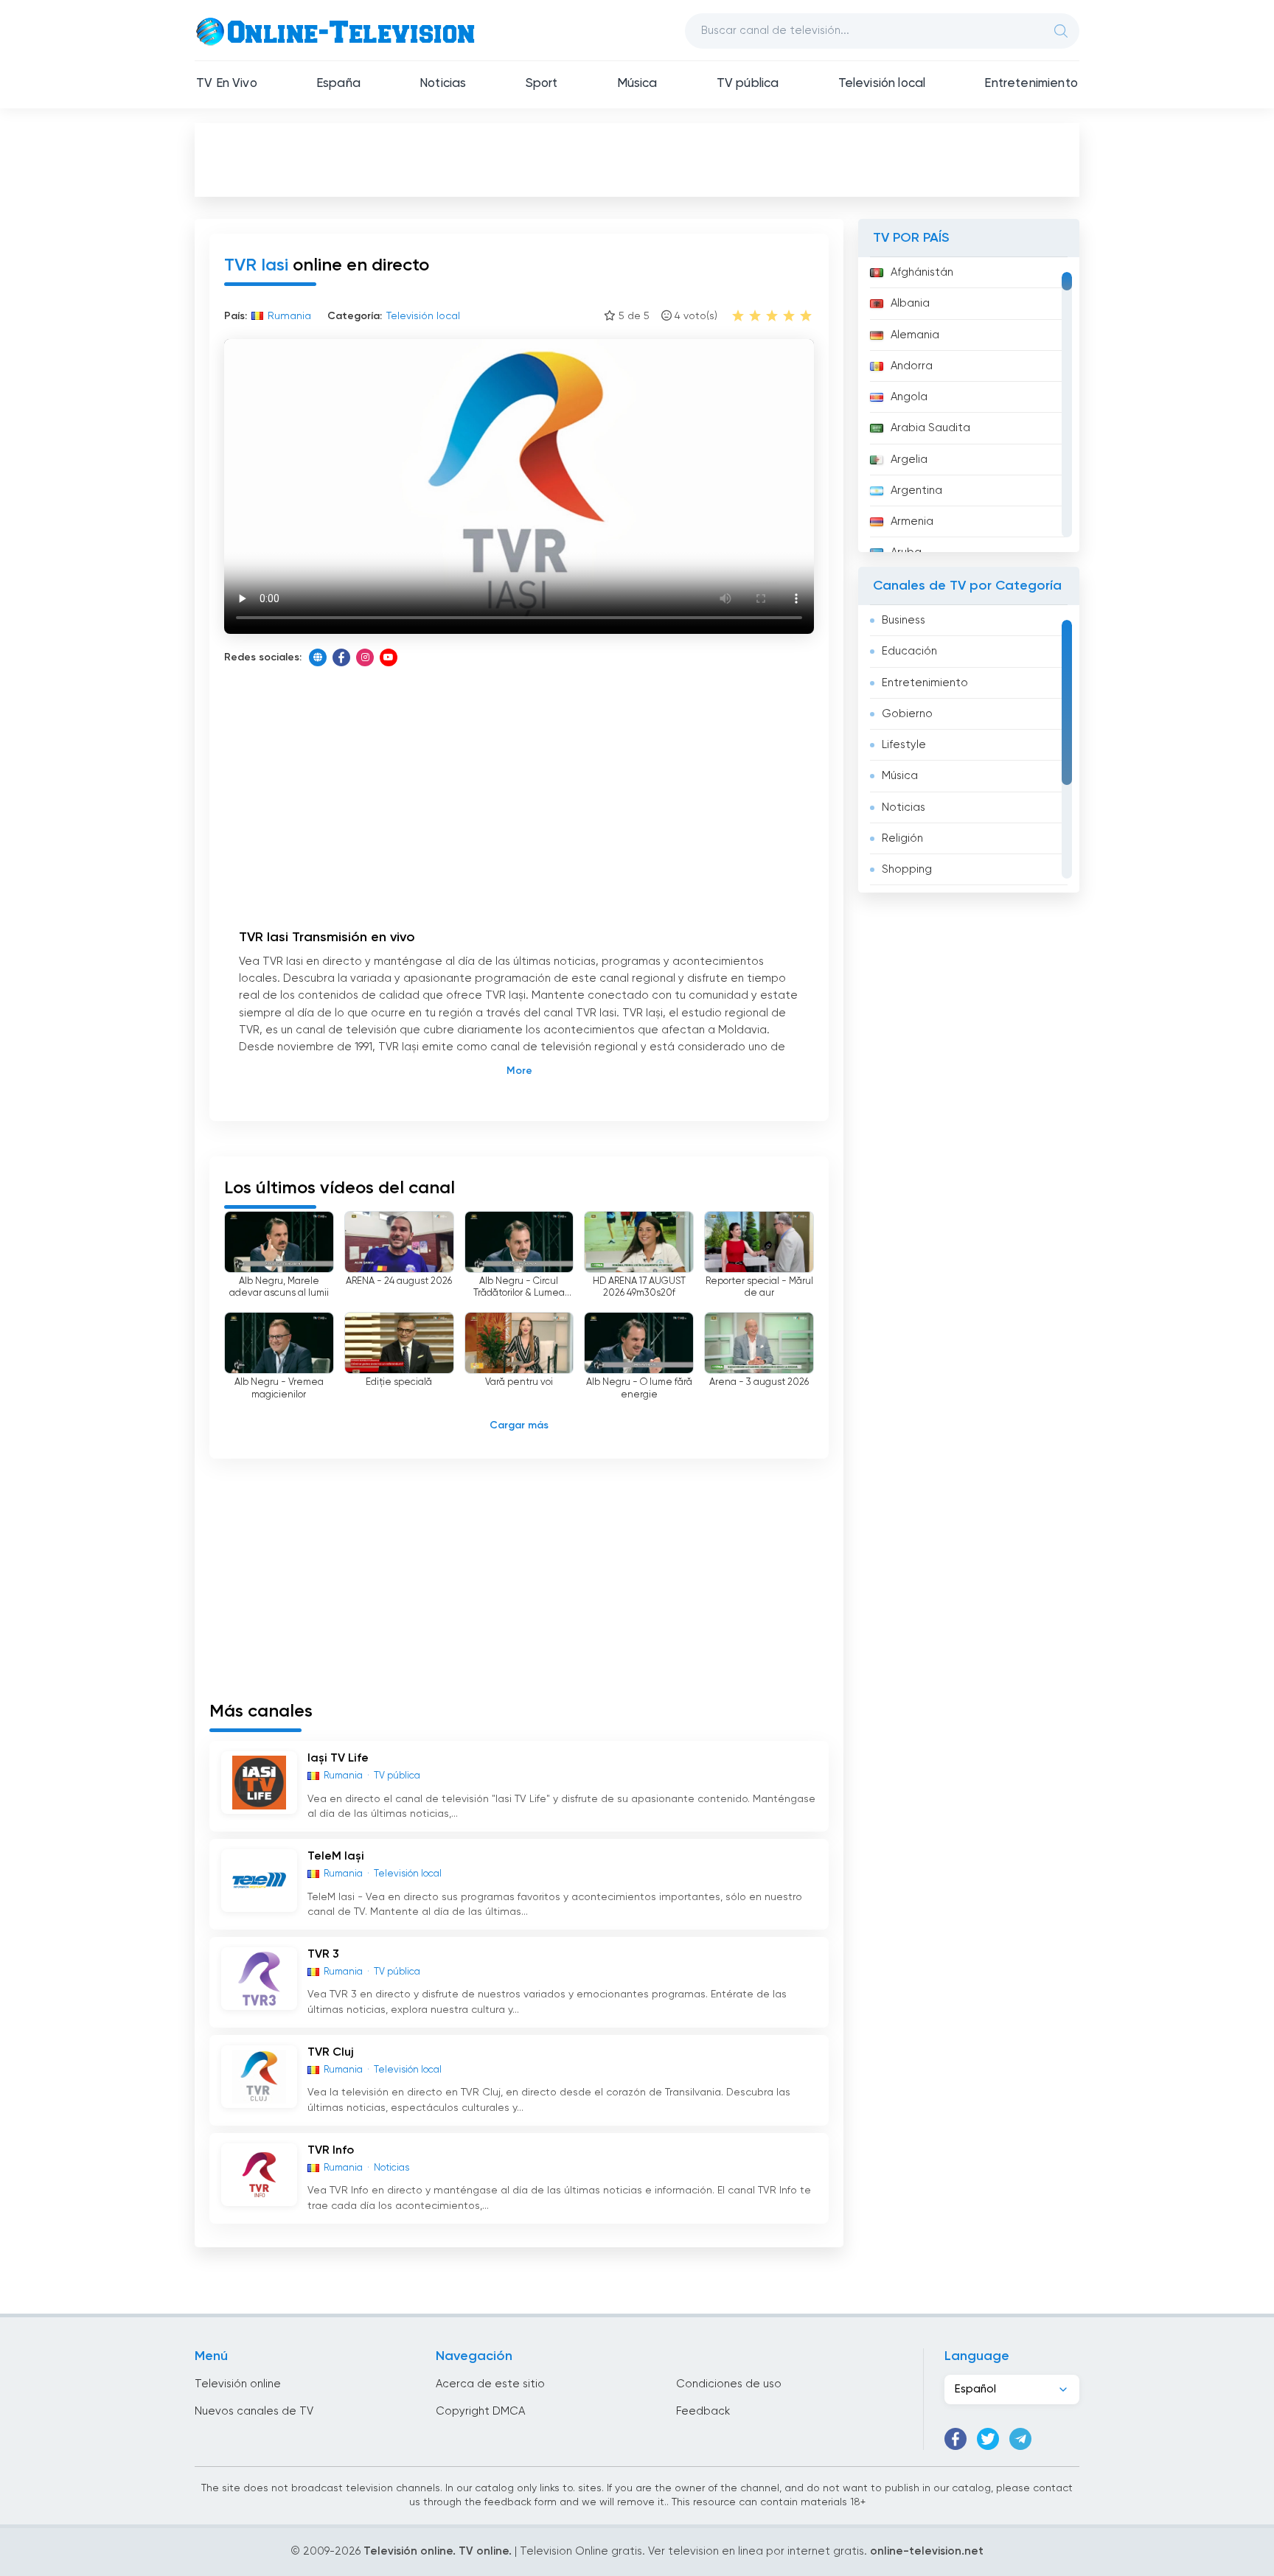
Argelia (909, 460)
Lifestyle (904, 745)
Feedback (703, 2411)
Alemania (915, 335)
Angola (909, 397)
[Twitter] (988, 2439)
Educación (909, 651)
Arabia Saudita (930, 428)
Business (904, 620)
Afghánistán (922, 272)
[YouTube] (389, 657)
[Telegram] (1020, 2439)
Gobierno (907, 714)
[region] (969, 405)
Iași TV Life (338, 1759)
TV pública (748, 84)
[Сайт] (318, 657)
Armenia (912, 521)
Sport (542, 84)
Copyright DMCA (480, 2411)
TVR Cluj (331, 2053)
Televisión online (238, 2384)
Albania (910, 303)
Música (637, 84)
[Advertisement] (637, 159)
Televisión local (882, 84)
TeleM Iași (336, 1857)
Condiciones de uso (729, 2384)
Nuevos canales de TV (254, 2411)
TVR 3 (323, 1955)
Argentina (916, 491)
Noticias (443, 84)
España (338, 84)
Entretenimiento (1031, 84)
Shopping (907, 869)
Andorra (912, 366)
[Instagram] (365, 657)
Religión (902, 838)
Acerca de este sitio (490, 2384)
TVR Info (331, 2151)
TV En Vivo (227, 84)
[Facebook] (341, 657)
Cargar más (519, 1425)
